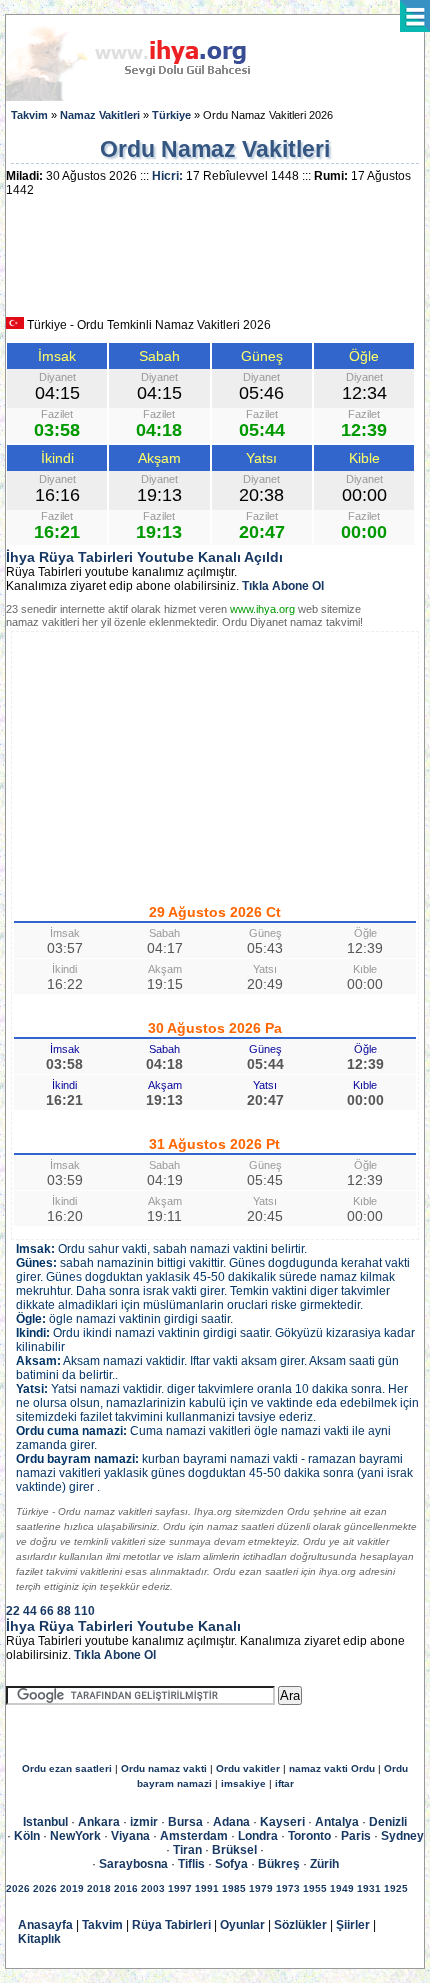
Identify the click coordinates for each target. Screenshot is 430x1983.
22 (13, 1611)
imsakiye (243, 1783)
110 (84, 1611)
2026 (18, 1888)
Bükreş (279, 1864)
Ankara (99, 1822)
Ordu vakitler (248, 1768)
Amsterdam (194, 1836)
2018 (99, 1888)
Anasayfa (45, 1925)
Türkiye (171, 115)
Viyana (130, 1836)
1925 (396, 1888)
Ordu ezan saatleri (67, 1768)
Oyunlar (242, 1925)
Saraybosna (133, 1864)
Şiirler (353, 1925)
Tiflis (191, 1864)
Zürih (324, 1864)
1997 (180, 1888)
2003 (153, 1888)
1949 (342, 1888)
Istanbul (45, 1822)
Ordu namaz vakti (164, 1768)
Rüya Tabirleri (171, 1925)
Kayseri (282, 1822)
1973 (288, 1888)
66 (47, 1611)
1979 (261, 1888)
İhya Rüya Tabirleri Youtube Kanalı (123, 1626)
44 (30, 1611)
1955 (315, 1888)
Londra (258, 1836)
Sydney (402, 1836)
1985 (234, 1888)
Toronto (309, 1836)
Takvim (29, 115)
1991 (207, 1888)
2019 (72, 1888)
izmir (144, 1822)
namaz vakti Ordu (332, 1768)
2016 (126, 1888)
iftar (284, 1783)
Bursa (185, 1822)
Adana (231, 1822)
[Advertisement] (215, 264)
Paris (356, 1836)
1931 (369, 1888)
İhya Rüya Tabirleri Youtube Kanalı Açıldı (144, 557)
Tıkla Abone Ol (283, 586)
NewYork (75, 1836)
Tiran (187, 1850)
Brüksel (234, 1850)
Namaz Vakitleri (100, 115)
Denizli (388, 1822)
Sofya (231, 1864)
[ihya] (147, 97)
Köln (27, 1836)
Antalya (337, 1822)
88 (64, 1611)
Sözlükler (300, 1925)
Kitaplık (39, 1939)
